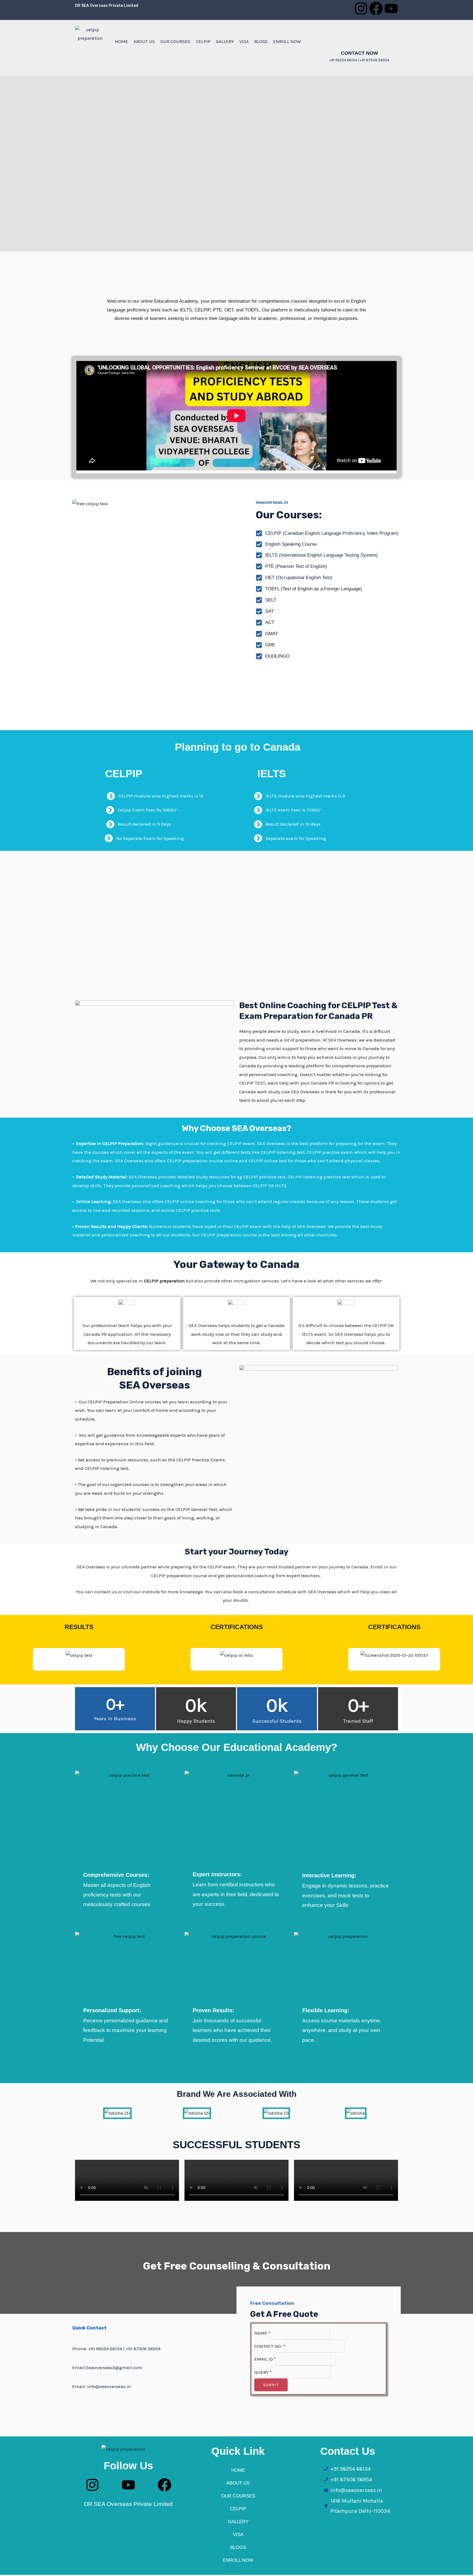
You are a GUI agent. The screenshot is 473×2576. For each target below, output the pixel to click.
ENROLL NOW (287, 41)
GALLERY (225, 41)
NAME (262, 2333)
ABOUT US (144, 41)
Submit (271, 2385)
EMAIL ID (265, 2359)
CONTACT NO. (270, 2346)
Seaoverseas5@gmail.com (114, 2367)
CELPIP (203, 41)
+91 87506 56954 (375, 60)
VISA (244, 41)
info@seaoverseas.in (109, 2386)
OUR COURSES (175, 41)
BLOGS (261, 41)
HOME (122, 41)
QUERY (263, 2372)
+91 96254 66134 (343, 60)
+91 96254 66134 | (107, 2349)
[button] (42, 1655)
